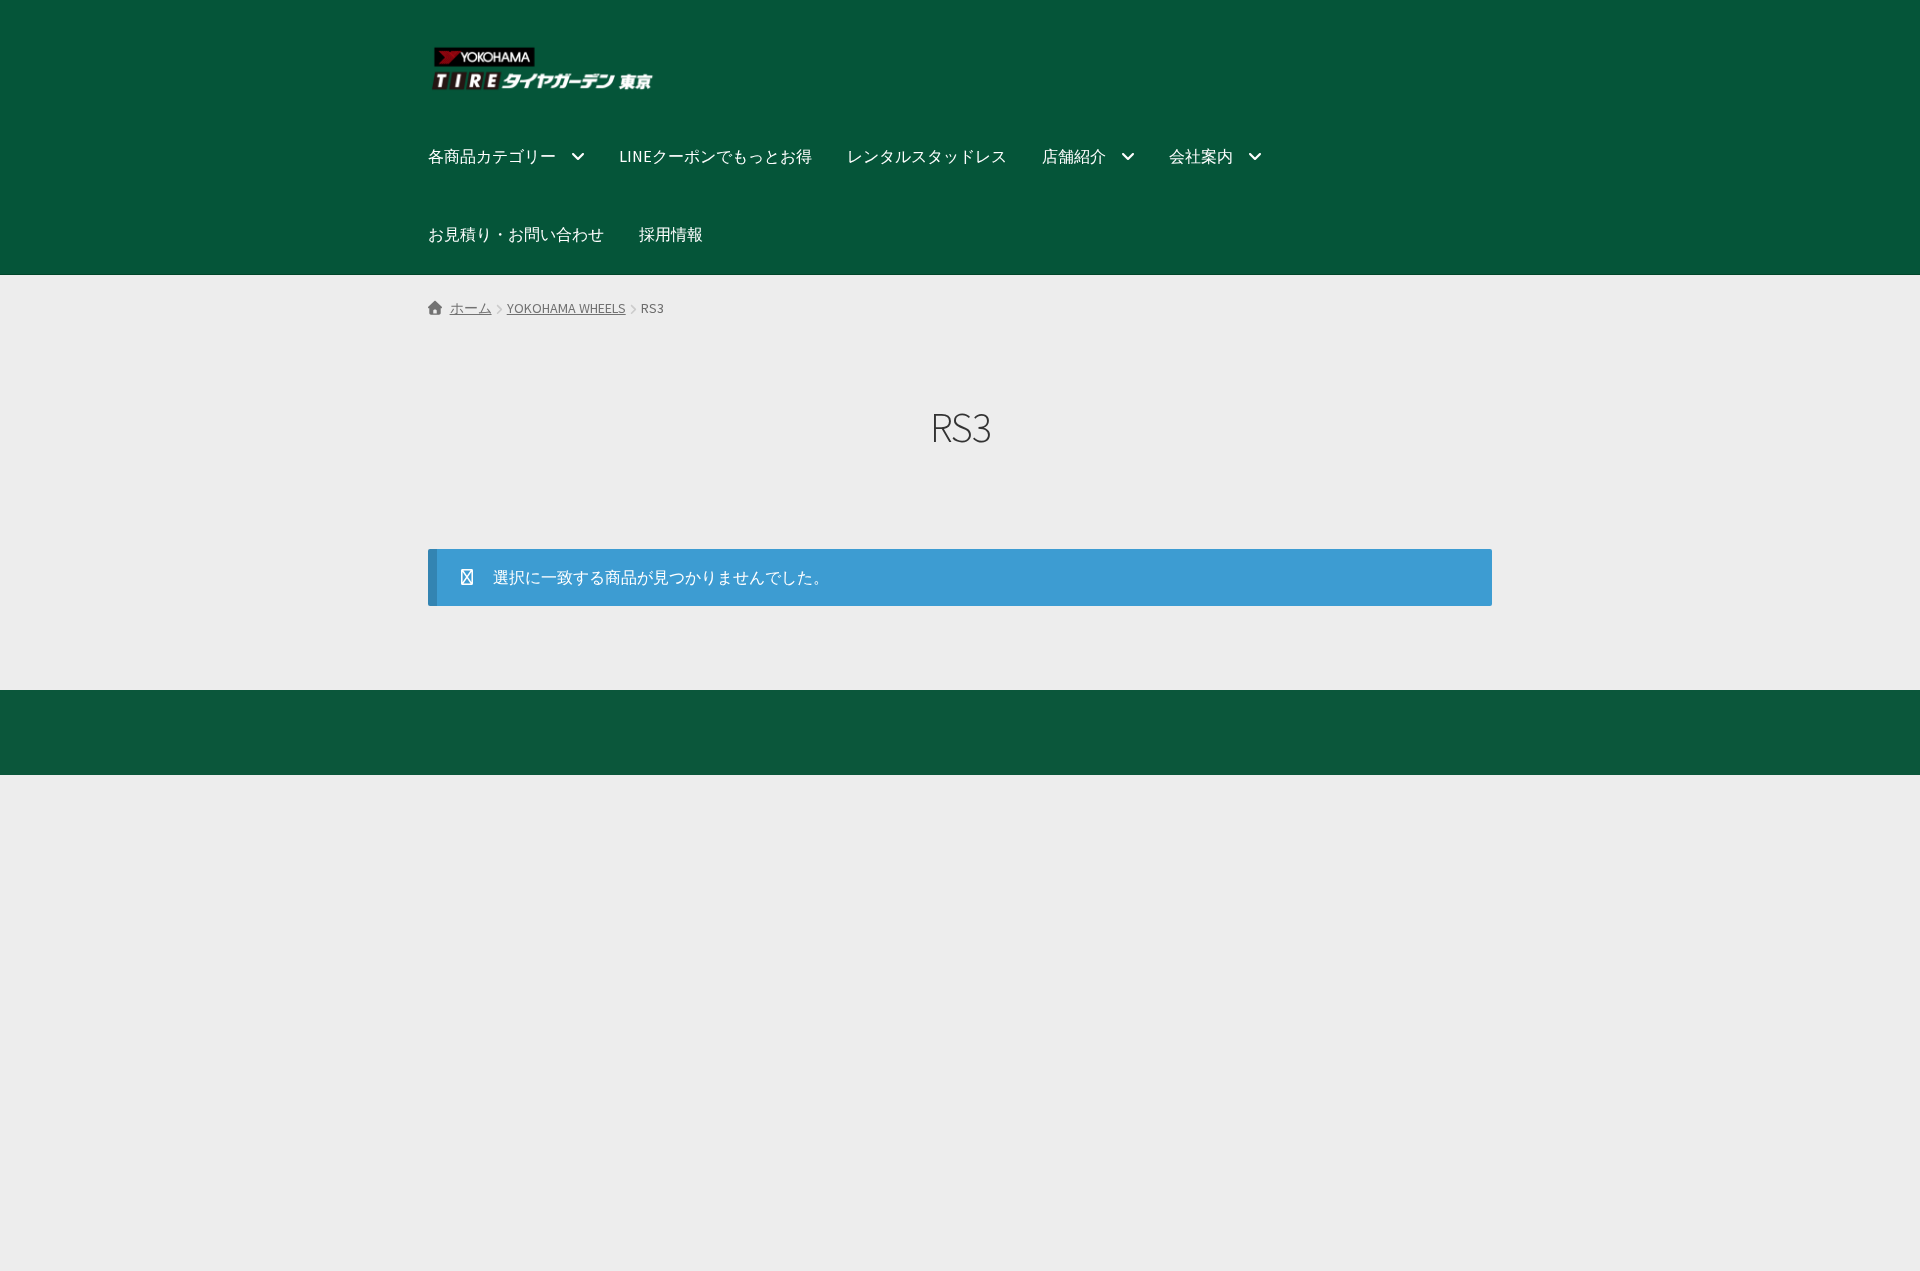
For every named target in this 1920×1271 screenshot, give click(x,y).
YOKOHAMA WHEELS (566, 308)
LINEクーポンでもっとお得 (715, 156)
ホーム (471, 308)
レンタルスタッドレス (927, 156)
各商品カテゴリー (492, 156)
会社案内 (1201, 156)
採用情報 (671, 234)
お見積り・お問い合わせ (516, 234)
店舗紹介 (1074, 156)
